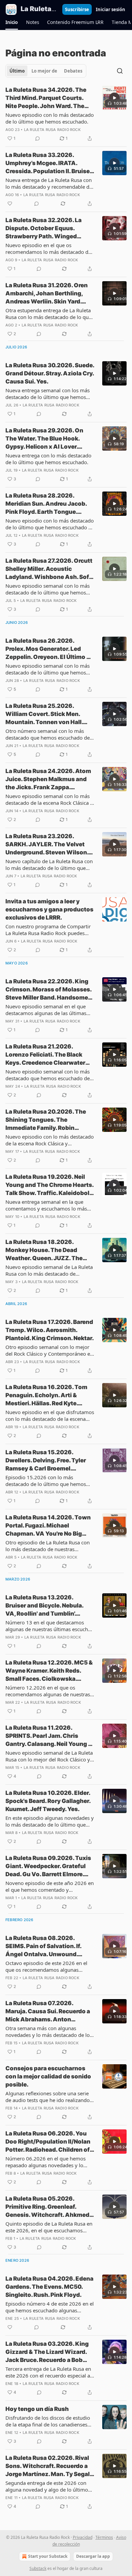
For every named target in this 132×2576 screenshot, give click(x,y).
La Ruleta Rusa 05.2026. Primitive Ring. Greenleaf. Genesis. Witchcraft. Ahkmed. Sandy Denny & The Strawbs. (48, 2207)
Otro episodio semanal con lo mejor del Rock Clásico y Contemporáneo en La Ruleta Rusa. (49, 1350)
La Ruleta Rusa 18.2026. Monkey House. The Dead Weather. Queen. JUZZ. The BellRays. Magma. (44, 1250)
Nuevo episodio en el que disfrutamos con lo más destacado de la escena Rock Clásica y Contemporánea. (50, 1415)
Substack (38, 2568)
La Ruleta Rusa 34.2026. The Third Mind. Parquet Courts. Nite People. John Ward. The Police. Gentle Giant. (46, 98)
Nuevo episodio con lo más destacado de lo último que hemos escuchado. (50, 118)
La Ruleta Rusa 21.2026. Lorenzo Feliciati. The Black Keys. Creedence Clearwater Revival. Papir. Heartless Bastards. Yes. (45, 1055)
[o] (114, 98)
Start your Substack (48, 2556)
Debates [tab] (73, 71)
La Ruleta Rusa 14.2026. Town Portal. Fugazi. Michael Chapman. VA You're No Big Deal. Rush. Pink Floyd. (48, 1526)
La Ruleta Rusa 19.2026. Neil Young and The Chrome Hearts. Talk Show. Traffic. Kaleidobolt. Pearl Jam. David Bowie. (49, 1185)
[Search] (120, 71)
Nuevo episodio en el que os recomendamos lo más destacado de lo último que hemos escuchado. (48, 248)
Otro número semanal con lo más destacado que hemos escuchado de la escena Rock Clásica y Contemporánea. (48, 734)
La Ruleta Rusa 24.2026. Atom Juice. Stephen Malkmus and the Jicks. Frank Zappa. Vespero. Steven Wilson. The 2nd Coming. (48, 779)
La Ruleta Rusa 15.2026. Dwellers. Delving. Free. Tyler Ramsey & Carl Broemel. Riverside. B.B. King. (46, 1461)
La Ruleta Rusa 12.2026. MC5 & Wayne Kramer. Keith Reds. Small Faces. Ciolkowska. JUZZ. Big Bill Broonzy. (49, 1671)
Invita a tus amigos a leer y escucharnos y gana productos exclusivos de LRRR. (49, 909)
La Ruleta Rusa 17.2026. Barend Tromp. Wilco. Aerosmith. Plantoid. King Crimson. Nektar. (50, 1330)
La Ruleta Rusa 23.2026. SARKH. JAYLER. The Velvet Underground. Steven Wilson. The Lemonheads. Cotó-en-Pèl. (47, 845)
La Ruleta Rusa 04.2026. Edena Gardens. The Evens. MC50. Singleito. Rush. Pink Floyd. (49, 2287)
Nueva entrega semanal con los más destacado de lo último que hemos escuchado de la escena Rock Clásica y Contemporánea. (50, 394)
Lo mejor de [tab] (44, 71)
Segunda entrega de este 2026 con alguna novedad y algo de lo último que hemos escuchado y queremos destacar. (47, 2486)
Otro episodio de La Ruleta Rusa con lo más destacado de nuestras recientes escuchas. (48, 1546)
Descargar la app (93, 2556)
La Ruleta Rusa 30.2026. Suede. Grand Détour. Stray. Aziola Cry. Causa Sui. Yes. (50, 373)
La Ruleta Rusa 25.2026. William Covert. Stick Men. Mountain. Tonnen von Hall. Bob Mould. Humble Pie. (44, 714)
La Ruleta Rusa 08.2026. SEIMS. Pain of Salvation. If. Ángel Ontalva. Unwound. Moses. (43, 1946)
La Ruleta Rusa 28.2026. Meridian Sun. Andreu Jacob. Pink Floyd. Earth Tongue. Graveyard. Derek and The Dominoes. (46, 504)
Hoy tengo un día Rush (37, 2409)
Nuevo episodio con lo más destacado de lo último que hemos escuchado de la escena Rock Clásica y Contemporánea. (50, 524)
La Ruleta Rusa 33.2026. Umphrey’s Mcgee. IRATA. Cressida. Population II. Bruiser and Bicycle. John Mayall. (49, 163)
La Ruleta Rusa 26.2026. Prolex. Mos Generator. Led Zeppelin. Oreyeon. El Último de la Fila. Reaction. (49, 649)
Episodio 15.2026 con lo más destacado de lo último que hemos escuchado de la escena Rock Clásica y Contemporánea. (50, 1481)
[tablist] (46, 71)
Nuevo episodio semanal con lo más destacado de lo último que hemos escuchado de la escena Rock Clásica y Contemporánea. (50, 589)
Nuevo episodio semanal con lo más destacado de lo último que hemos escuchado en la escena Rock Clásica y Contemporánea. (50, 669)
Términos (104, 2537)
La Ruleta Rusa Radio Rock (52, 130)
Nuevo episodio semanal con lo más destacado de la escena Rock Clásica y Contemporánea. (49, 799)
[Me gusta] (10, 204)
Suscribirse (77, 9)
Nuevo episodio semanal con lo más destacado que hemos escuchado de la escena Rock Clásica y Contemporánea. (48, 1075)
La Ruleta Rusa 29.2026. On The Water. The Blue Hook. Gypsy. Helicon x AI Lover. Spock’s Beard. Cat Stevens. (45, 439)
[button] (12, 22)
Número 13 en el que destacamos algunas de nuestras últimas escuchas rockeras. (49, 1626)
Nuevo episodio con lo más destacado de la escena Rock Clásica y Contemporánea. (50, 1140)
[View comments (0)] (38, 138)
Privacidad (83, 2537)
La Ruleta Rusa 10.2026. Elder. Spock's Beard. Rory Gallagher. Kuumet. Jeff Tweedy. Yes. (48, 1801)
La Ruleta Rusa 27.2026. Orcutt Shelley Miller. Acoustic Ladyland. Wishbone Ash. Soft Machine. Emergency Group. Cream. (49, 569)
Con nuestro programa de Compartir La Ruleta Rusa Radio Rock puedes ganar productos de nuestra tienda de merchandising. (49, 930)
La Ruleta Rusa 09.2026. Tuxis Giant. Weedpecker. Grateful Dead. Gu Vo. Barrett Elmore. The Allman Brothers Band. (48, 1866)
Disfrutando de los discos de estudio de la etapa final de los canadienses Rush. (48, 2421)
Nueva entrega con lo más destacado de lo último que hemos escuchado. (48, 459)
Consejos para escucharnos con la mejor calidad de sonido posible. (48, 2076)
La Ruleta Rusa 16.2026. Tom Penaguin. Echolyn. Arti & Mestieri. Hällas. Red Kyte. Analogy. (46, 1396)
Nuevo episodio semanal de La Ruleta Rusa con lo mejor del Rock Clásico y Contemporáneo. (49, 1756)
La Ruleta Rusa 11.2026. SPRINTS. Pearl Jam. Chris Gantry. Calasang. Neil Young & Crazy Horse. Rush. (49, 1736)
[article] (66, 114)
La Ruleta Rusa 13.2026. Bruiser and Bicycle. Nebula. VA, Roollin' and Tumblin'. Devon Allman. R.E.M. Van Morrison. (44, 1606)
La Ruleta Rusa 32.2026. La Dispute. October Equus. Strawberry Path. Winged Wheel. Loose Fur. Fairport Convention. (43, 229)
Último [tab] (17, 71)
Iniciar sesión (111, 9)
